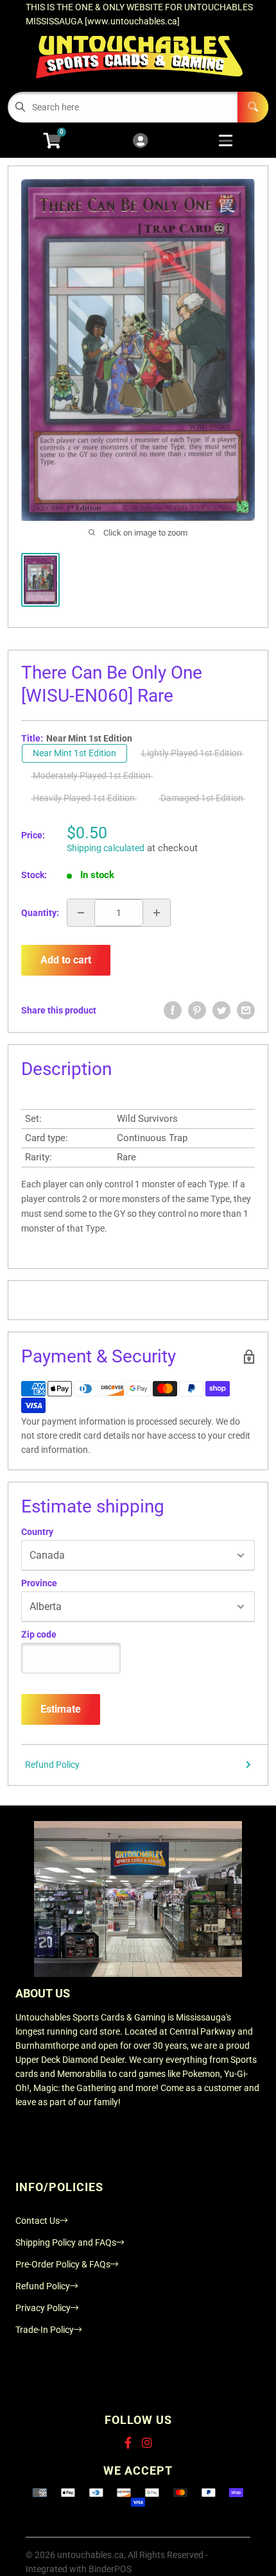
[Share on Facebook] (173, 1010)
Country (37, 1532)
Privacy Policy (43, 2308)
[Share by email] (246, 1010)
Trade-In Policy (45, 2330)
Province (39, 1583)
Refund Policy (52, 1765)
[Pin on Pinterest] (197, 1010)
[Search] (253, 107)
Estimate (61, 1709)
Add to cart (66, 960)
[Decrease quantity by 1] (81, 913)
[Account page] (140, 141)
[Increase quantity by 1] (157, 913)
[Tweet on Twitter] (221, 1010)
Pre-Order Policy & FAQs (63, 2264)
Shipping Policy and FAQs (66, 2242)
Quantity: (40, 913)
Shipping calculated (106, 848)
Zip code (39, 1634)
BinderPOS (110, 2569)
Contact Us (38, 2221)
